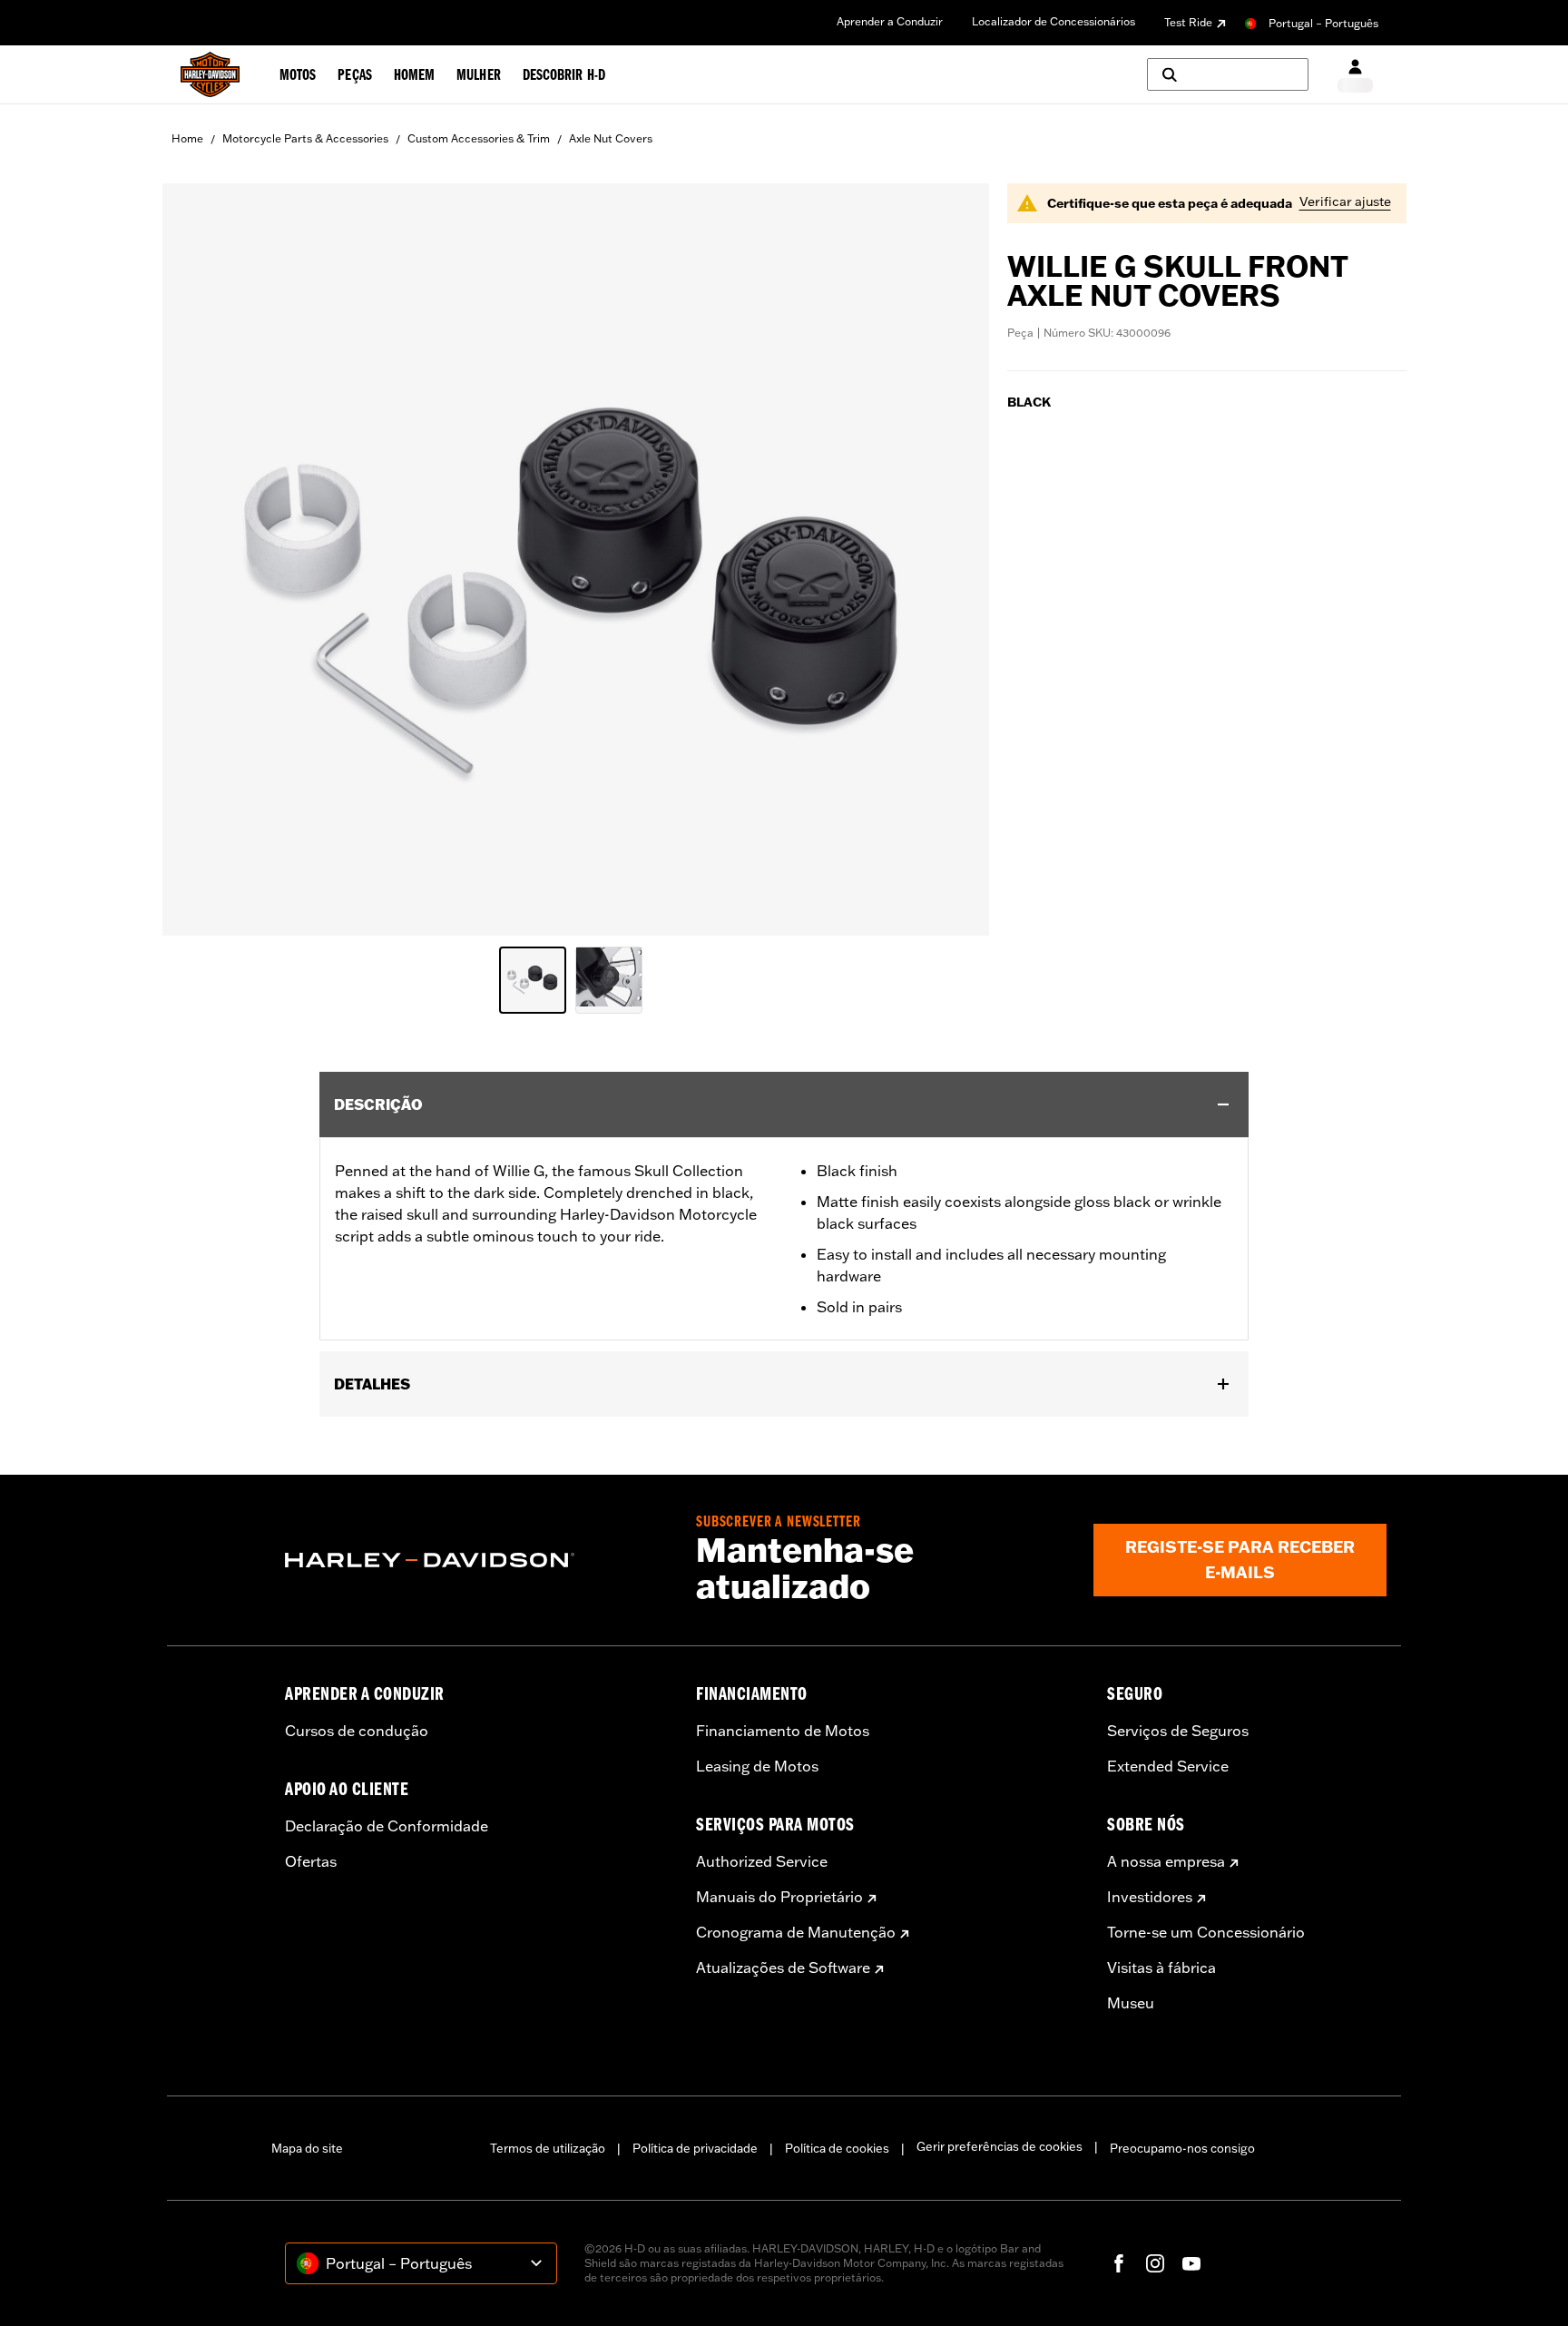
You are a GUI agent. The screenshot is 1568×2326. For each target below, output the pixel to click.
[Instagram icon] (1155, 2263)
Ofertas (311, 1861)
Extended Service (1168, 1766)
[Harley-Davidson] (477, 1560)
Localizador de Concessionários (1053, 21)
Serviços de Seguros (1178, 1731)
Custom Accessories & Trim (479, 138)
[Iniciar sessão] (1355, 75)
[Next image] (953, 559)
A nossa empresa (1166, 1861)
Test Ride (1188, 22)
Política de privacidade (695, 2148)
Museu (1131, 2003)
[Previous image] (199, 559)
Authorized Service (762, 1861)
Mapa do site (307, 2148)
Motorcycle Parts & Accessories (305, 138)
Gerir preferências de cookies (1000, 2146)
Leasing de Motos (757, 1766)
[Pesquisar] (1228, 74)
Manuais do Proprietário (779, 1897)
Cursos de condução (357, 1731)
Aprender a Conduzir (890, 21)
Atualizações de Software (783, 1968)
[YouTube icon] (1191, 2263)
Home (187, 138)
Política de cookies (837, 2148)
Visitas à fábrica (1161, 1968)
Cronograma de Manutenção (796, 1932)
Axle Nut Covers (611, 138)
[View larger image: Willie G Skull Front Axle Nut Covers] (576, 557)
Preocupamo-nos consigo (1182, 2148)
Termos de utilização (548, 2148)
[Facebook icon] (1119, 2263)
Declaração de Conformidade (387, 1826)
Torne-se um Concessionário (1206, 1932)
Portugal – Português (1323, 23)
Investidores (1150, 1897)
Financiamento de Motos (783, 1731)
